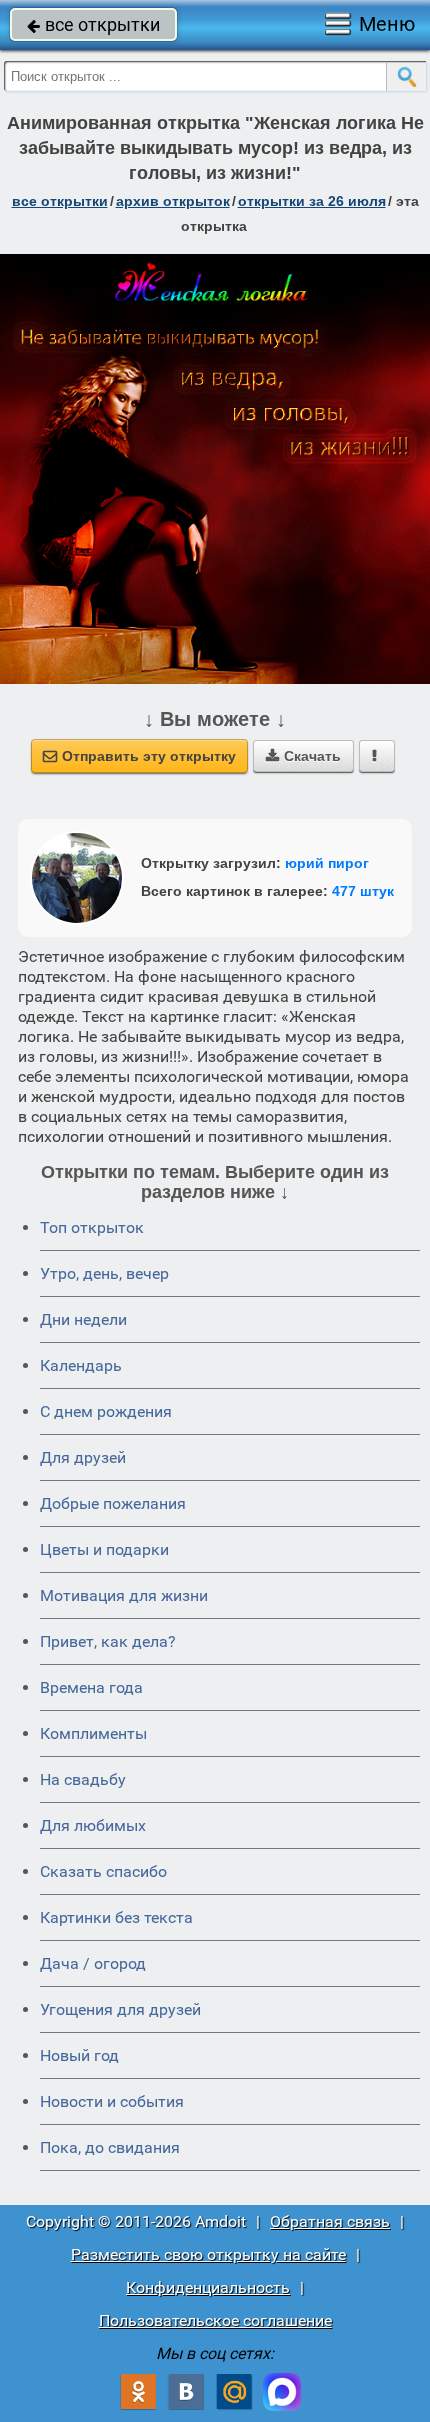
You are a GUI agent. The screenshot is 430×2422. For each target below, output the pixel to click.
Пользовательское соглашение (215, 2320)
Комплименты (93, 1733)
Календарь (81, 1365)
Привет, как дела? (108, 1641)
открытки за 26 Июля (312, 201)
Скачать (303, 756)
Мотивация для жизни (124, 1595)
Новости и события (112, 2101)
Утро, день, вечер (104, 1273)
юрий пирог (327, 863)
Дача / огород (93, 1963)
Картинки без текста (116, 1917)
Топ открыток (92, 1227)
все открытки (93, 24)
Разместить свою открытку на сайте (208, 2254)
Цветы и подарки (104, 1549)
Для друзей (83, 1457)
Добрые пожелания (113, 1503)
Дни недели (83, 1319)
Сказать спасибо (103, 1871)
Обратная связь (330, 2221)
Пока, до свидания (110, 2147)
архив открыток (173, 201)
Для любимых (93, 1825)
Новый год (79, 2055)
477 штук (363, 891)
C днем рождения (106, 1411)
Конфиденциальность (208, 2287)
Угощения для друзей (120, 2009)
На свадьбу (83, 1779)
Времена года (91, 1687)
